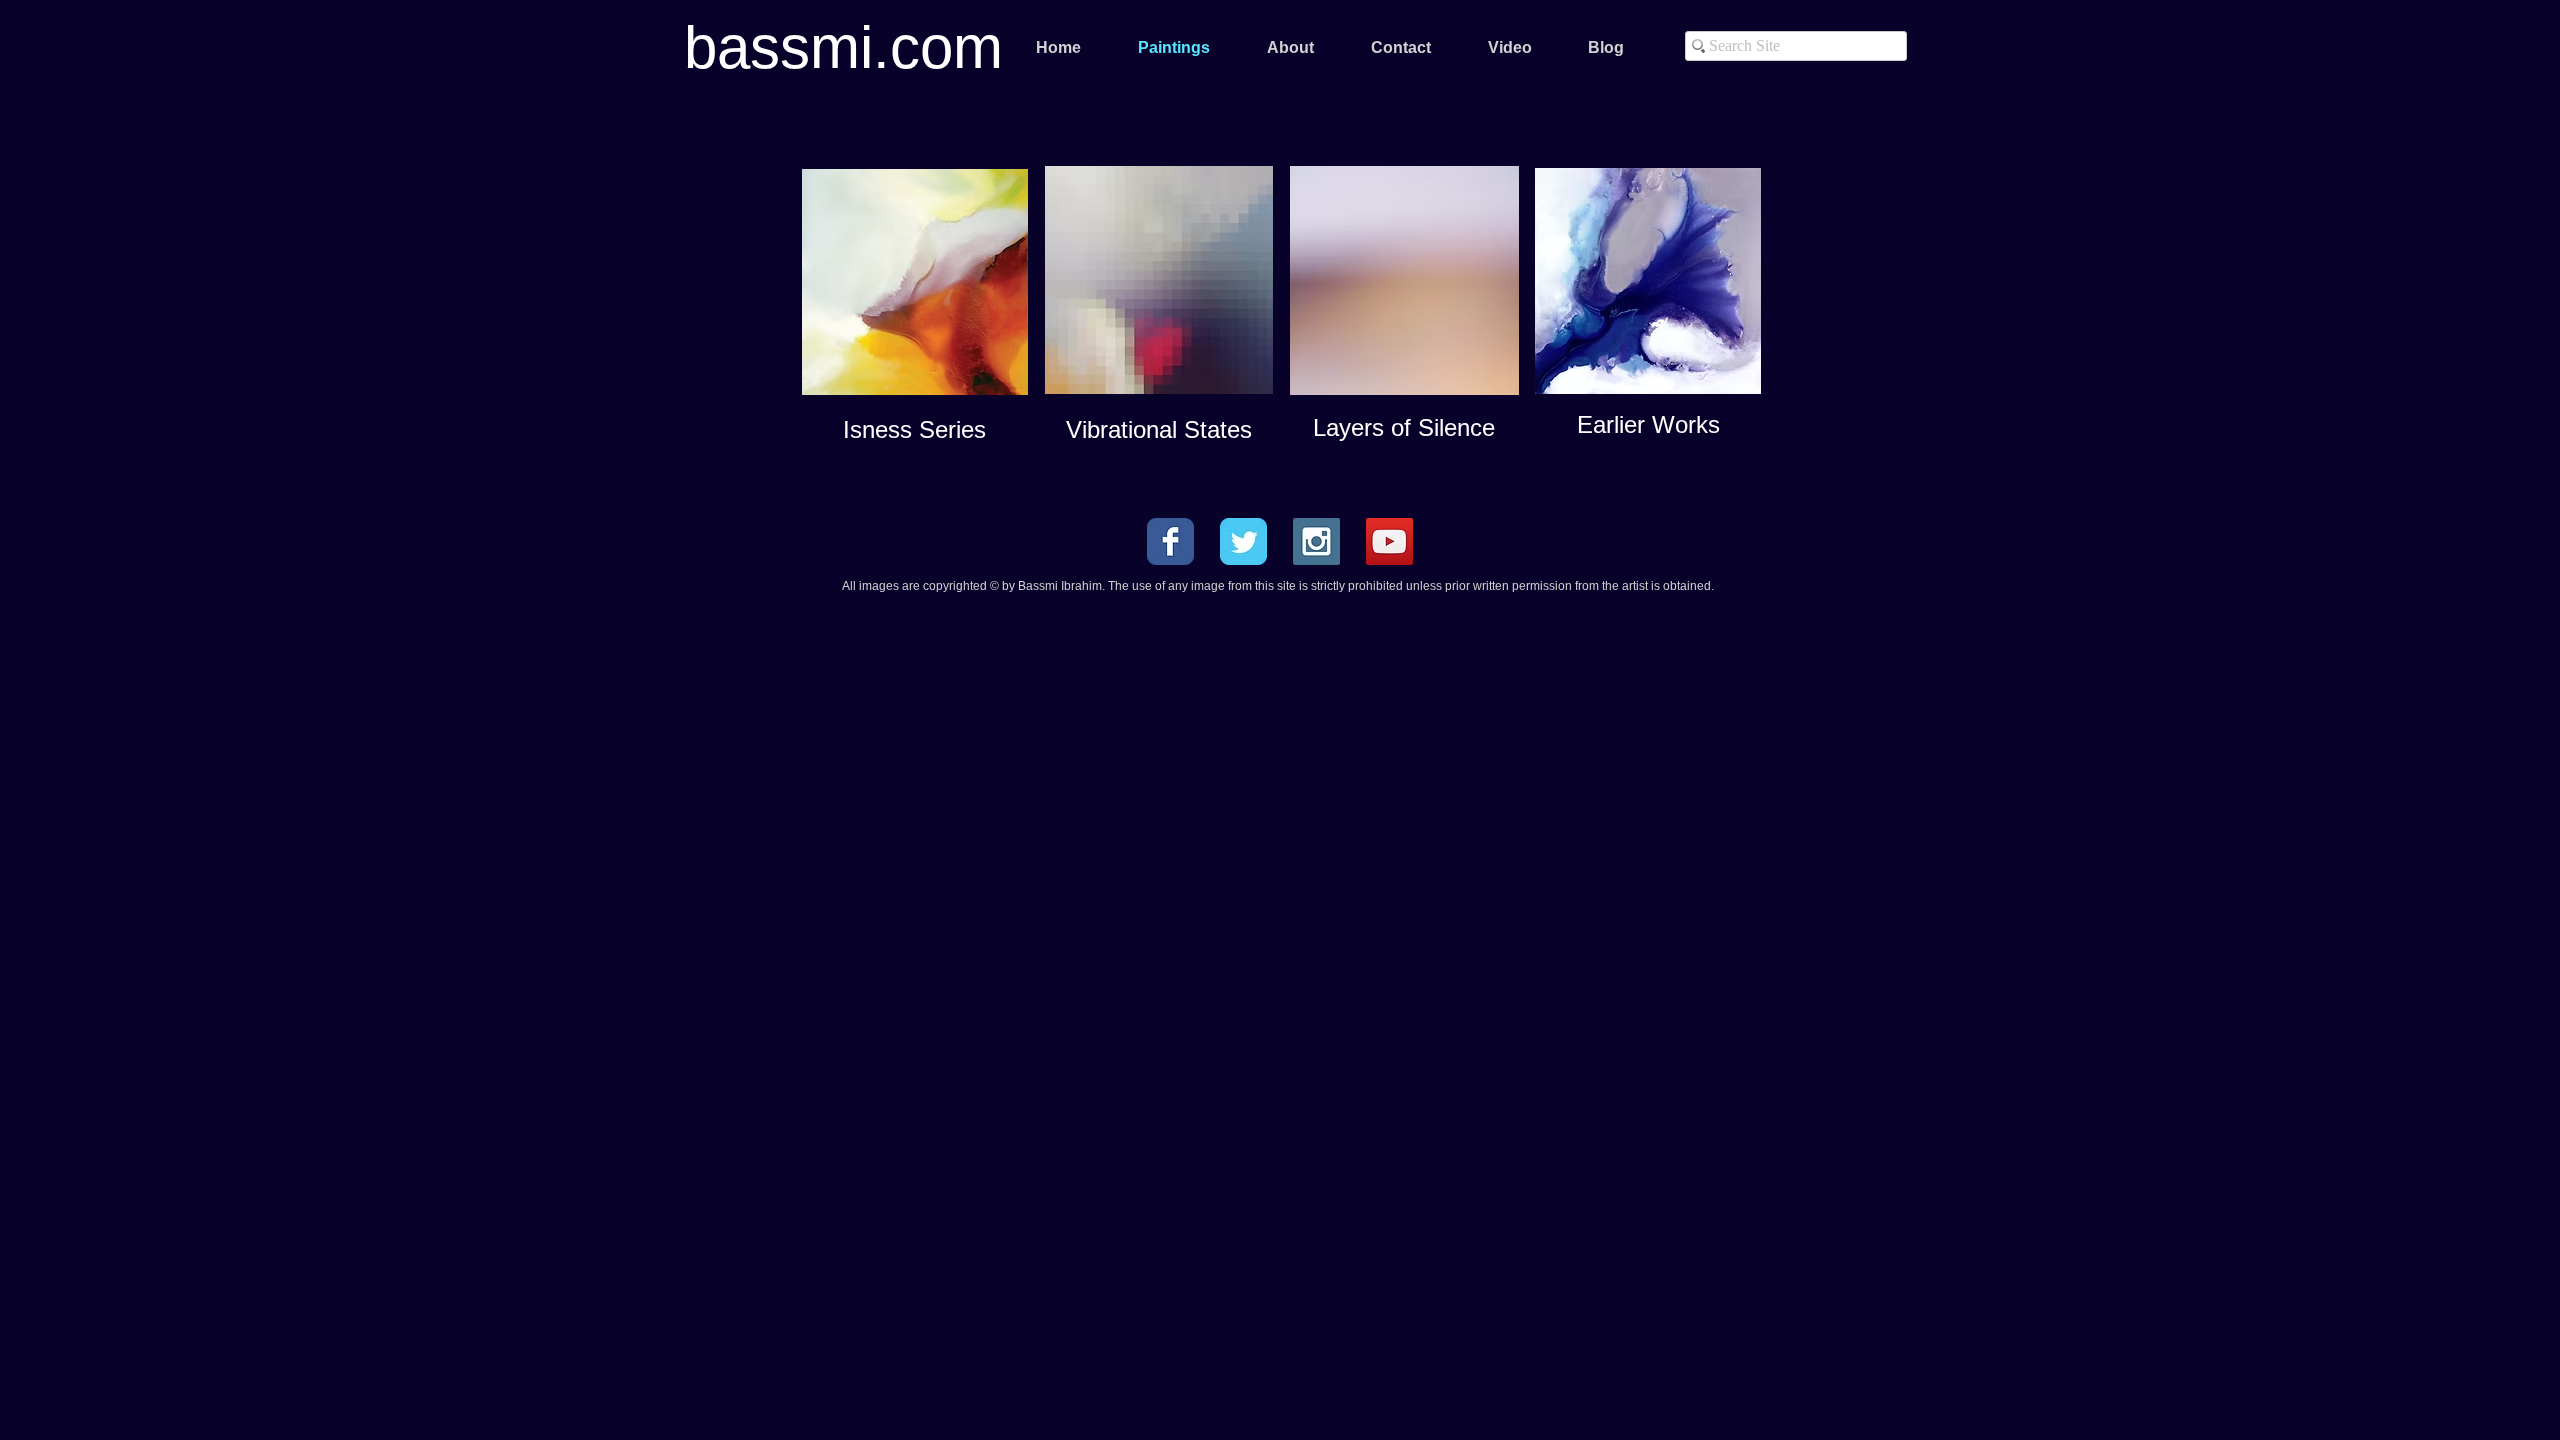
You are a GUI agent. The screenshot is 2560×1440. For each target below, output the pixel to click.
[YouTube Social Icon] (1389, 541)
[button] (1290, 48)
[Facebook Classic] (1170, 541)
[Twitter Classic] (1243, 541)
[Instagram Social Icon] (1316, 541)
